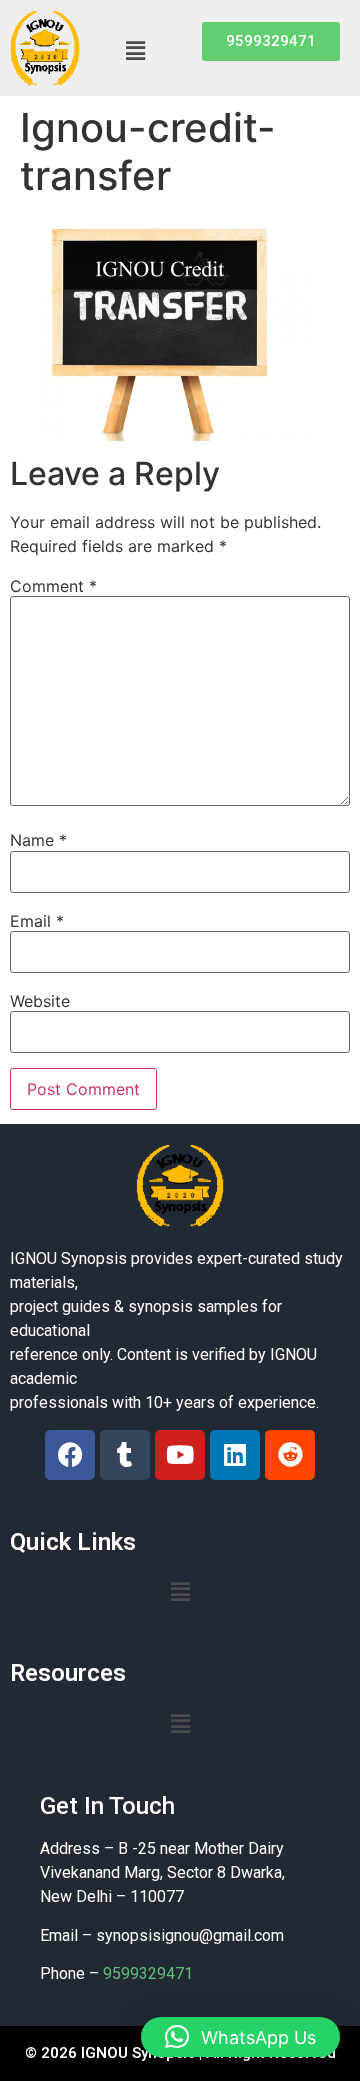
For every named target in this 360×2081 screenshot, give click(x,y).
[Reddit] (290, 1455)
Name (38, 840)
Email (37, 921)
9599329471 (148, 1973)
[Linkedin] (235, 1455)
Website (40, 1001)
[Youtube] (180, 1455)
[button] (135, 50)
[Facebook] (70, 1455)
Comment (53, 586)
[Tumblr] (125, 1455)
